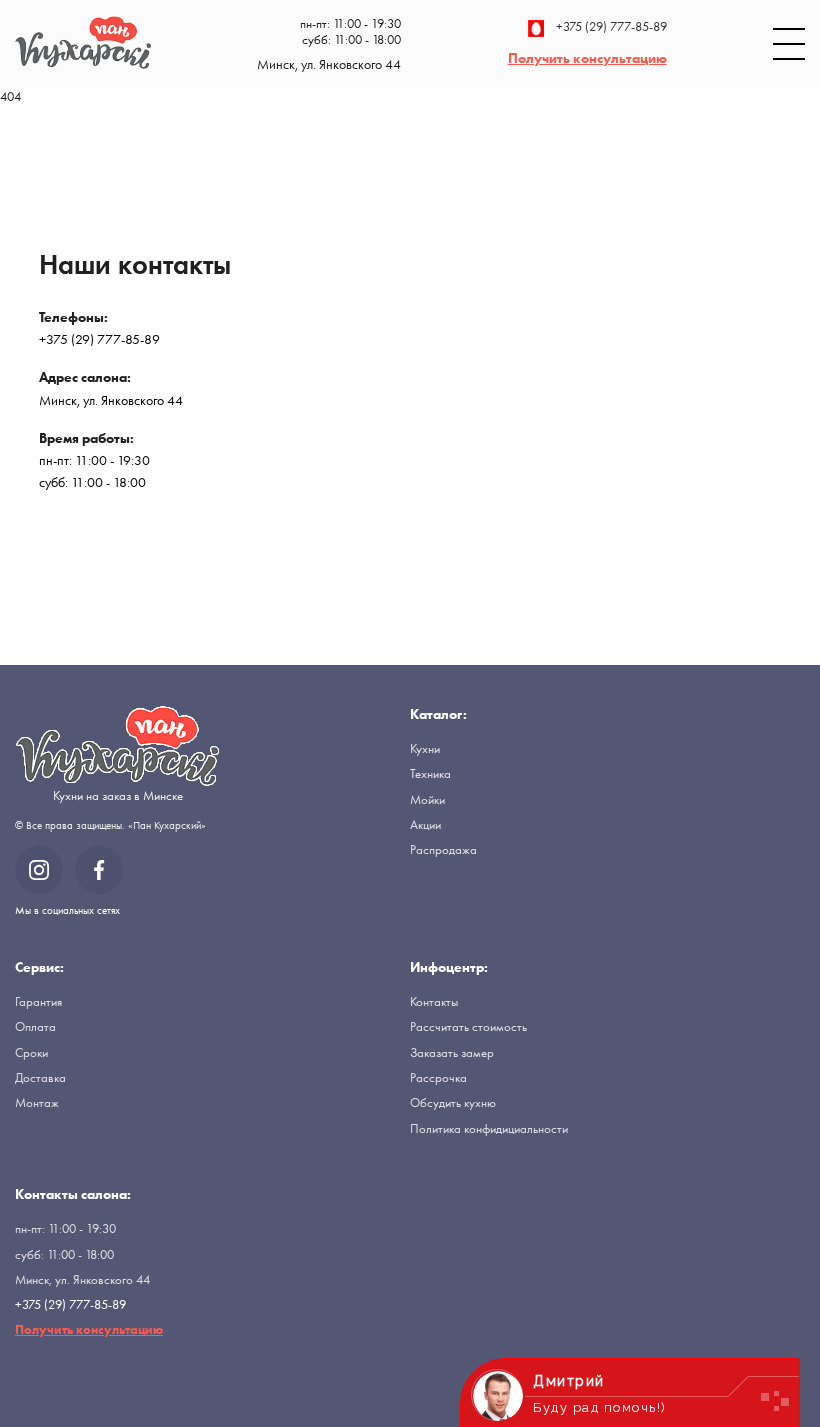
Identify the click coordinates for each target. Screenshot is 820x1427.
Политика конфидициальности (489, 1128)
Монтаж (37, 1102)
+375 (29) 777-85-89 (611, 27)
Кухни (425, 748)
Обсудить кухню (453, 1102)
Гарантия (38, 1001)
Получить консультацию (587, 58)
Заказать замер (452, 1052)
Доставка (40, 1077)
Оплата (35, 1026)
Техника (430, 773)
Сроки (31, 1052)
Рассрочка (438, 1077)
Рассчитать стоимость (468, 1026)
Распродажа (443, 849)
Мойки (427, 799)
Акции (425, 824)
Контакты (434, 1001)
